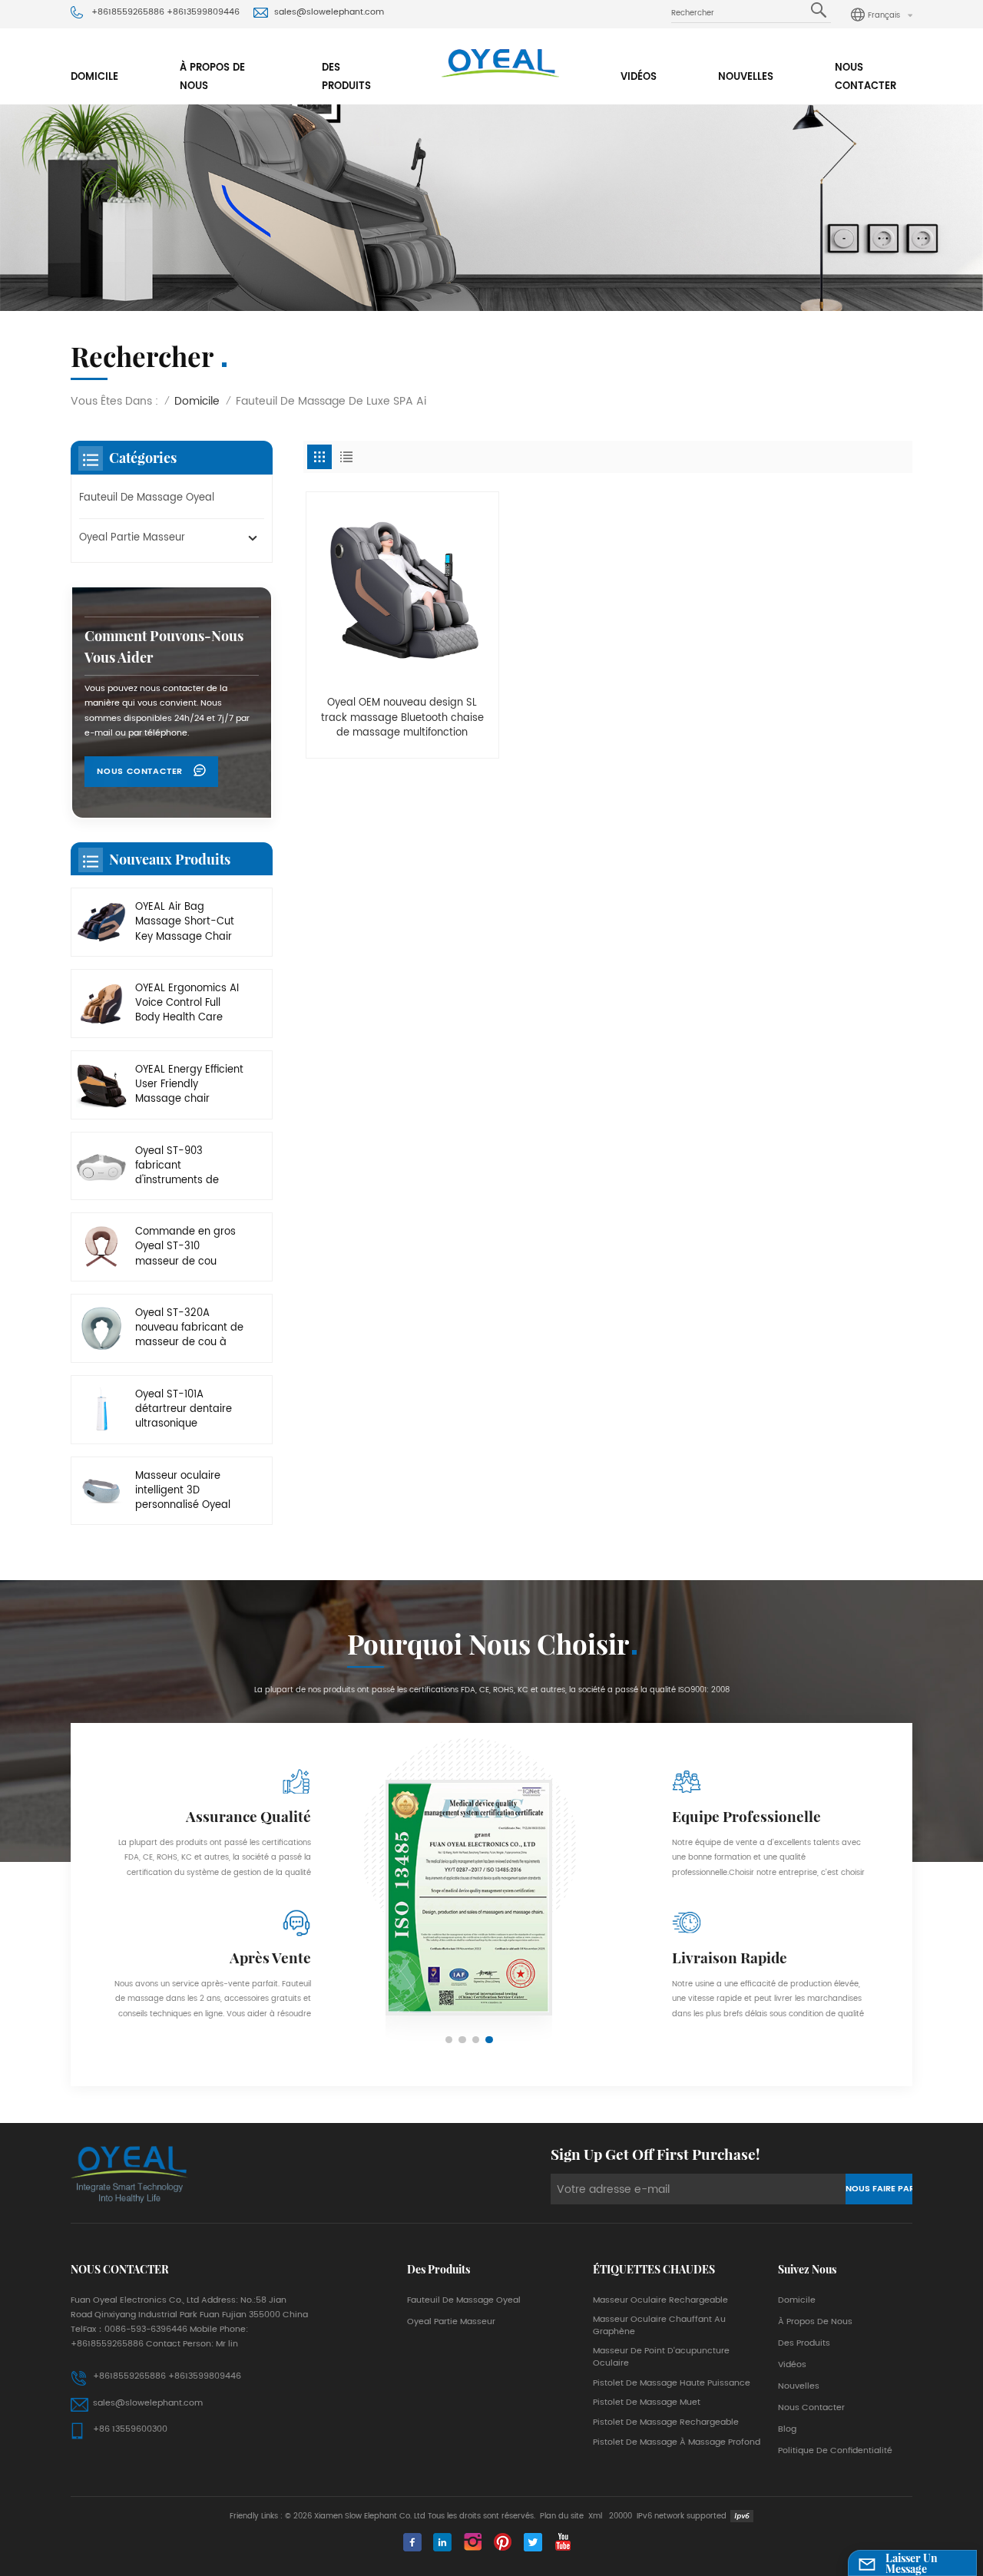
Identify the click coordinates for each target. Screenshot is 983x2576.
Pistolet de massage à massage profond (677, 2442)
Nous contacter (866, 77)
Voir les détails (402, 740)
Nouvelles (746, 77)
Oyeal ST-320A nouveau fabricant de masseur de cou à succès (189, 1328)
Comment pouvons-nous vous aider (164, 646)
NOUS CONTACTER (141, 772)
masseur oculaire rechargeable (660, 2300)
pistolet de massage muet (647, 2402)
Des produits (346, 77)
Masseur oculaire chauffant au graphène (659, 2326)
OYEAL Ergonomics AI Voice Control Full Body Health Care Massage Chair (187, 1004)
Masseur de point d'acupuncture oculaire (661, 2357)
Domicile (94, 77)
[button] (449, 2040)
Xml (595, 2516)
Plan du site (562, 2516)
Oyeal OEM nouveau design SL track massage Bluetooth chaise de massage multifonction (402, 718)
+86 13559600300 (130, 2429)
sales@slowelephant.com (329, 12)
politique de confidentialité (835, 2451)
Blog (787, 2429)
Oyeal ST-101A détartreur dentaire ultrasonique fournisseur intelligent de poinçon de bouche (188, 1410)
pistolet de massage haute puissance (672, 2383)
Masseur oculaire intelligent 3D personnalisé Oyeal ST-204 (183, 1491)
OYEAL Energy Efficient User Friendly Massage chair (189, 1085)
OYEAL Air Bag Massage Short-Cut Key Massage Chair (185, 922)
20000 (621, 2516)
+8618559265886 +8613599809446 (165, 12)
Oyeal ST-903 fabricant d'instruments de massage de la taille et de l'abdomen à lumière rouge (187, 1166)
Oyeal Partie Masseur (132, 538)
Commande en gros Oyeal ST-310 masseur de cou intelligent (185, 1247)
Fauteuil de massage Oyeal (147, 498)
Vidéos (639, 77)
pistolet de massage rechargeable (666, 2422)
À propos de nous (212, 77)
